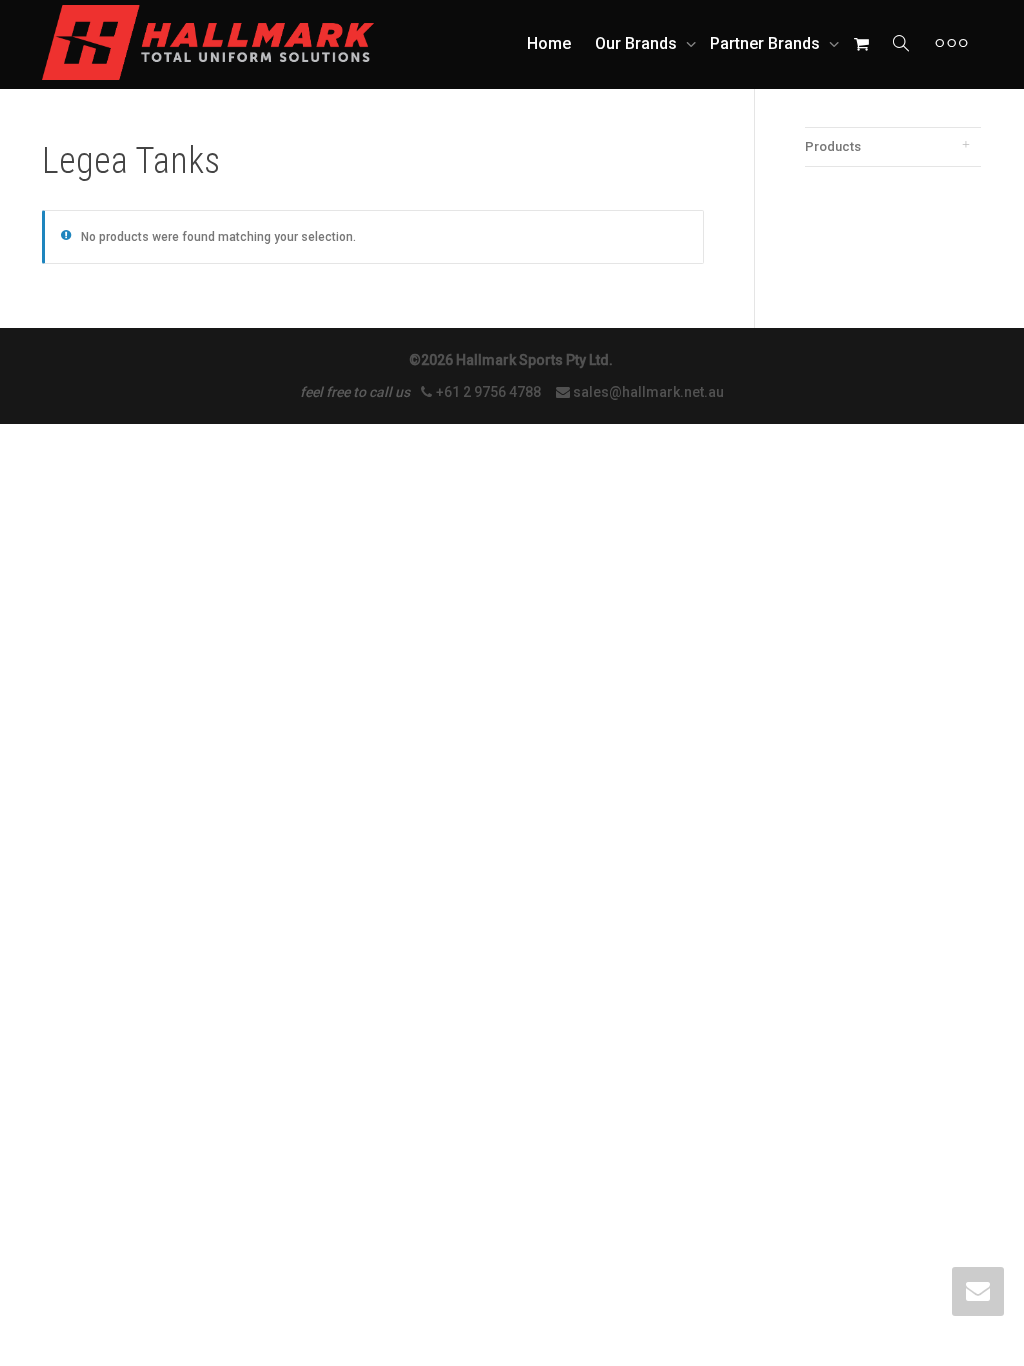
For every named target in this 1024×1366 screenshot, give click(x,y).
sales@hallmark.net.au (648, 392)
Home (549, 43)
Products (833, 146)
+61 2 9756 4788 (490, 392)
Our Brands (638, 43)
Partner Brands (767, 43)
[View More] (951, 44)
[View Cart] (861, 44)
